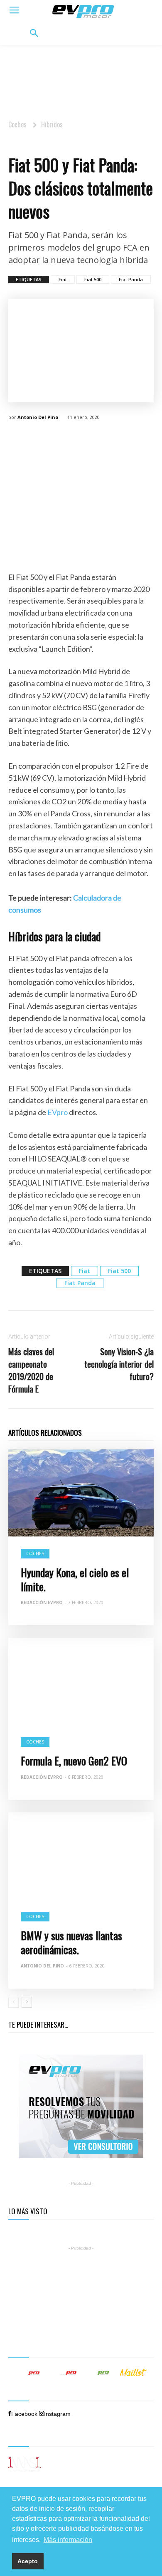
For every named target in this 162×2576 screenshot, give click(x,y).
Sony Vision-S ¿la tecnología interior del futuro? (119, 1364)
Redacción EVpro (42, 1602)
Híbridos (52, 124)
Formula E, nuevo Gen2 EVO (74, 1761)
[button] (34, 34)
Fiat (63, 279)
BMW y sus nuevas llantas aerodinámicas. (71, 1942)
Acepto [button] (28, 2561)
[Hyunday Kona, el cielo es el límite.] (81, 1493)
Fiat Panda (131, 279)
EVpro (58, 1112)
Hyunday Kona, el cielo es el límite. (75, 1579)
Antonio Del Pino (38, 417)
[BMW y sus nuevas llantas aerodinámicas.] (81, 1856)
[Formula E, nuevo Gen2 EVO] (81, 1681)
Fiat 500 (93, 279)
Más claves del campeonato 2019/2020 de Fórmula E (31, 1370)
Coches (17, 124)
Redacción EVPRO (42, 1777)
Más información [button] (68, 2540)
